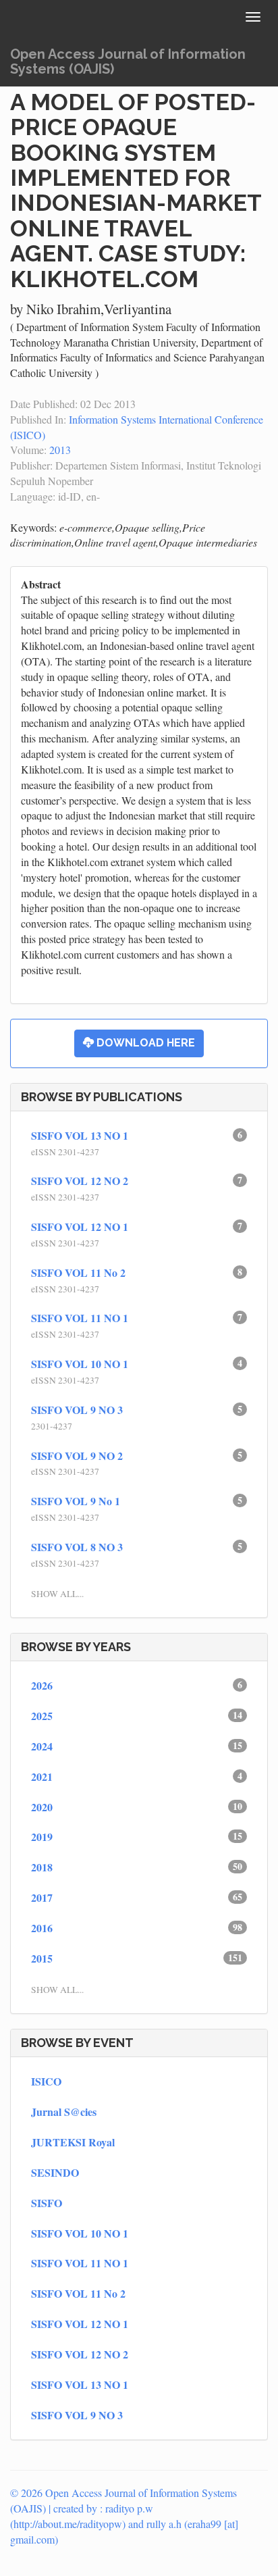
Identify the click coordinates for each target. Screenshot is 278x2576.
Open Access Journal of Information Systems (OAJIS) (128, 61)
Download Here (144, 1043)
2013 (60, 450)
